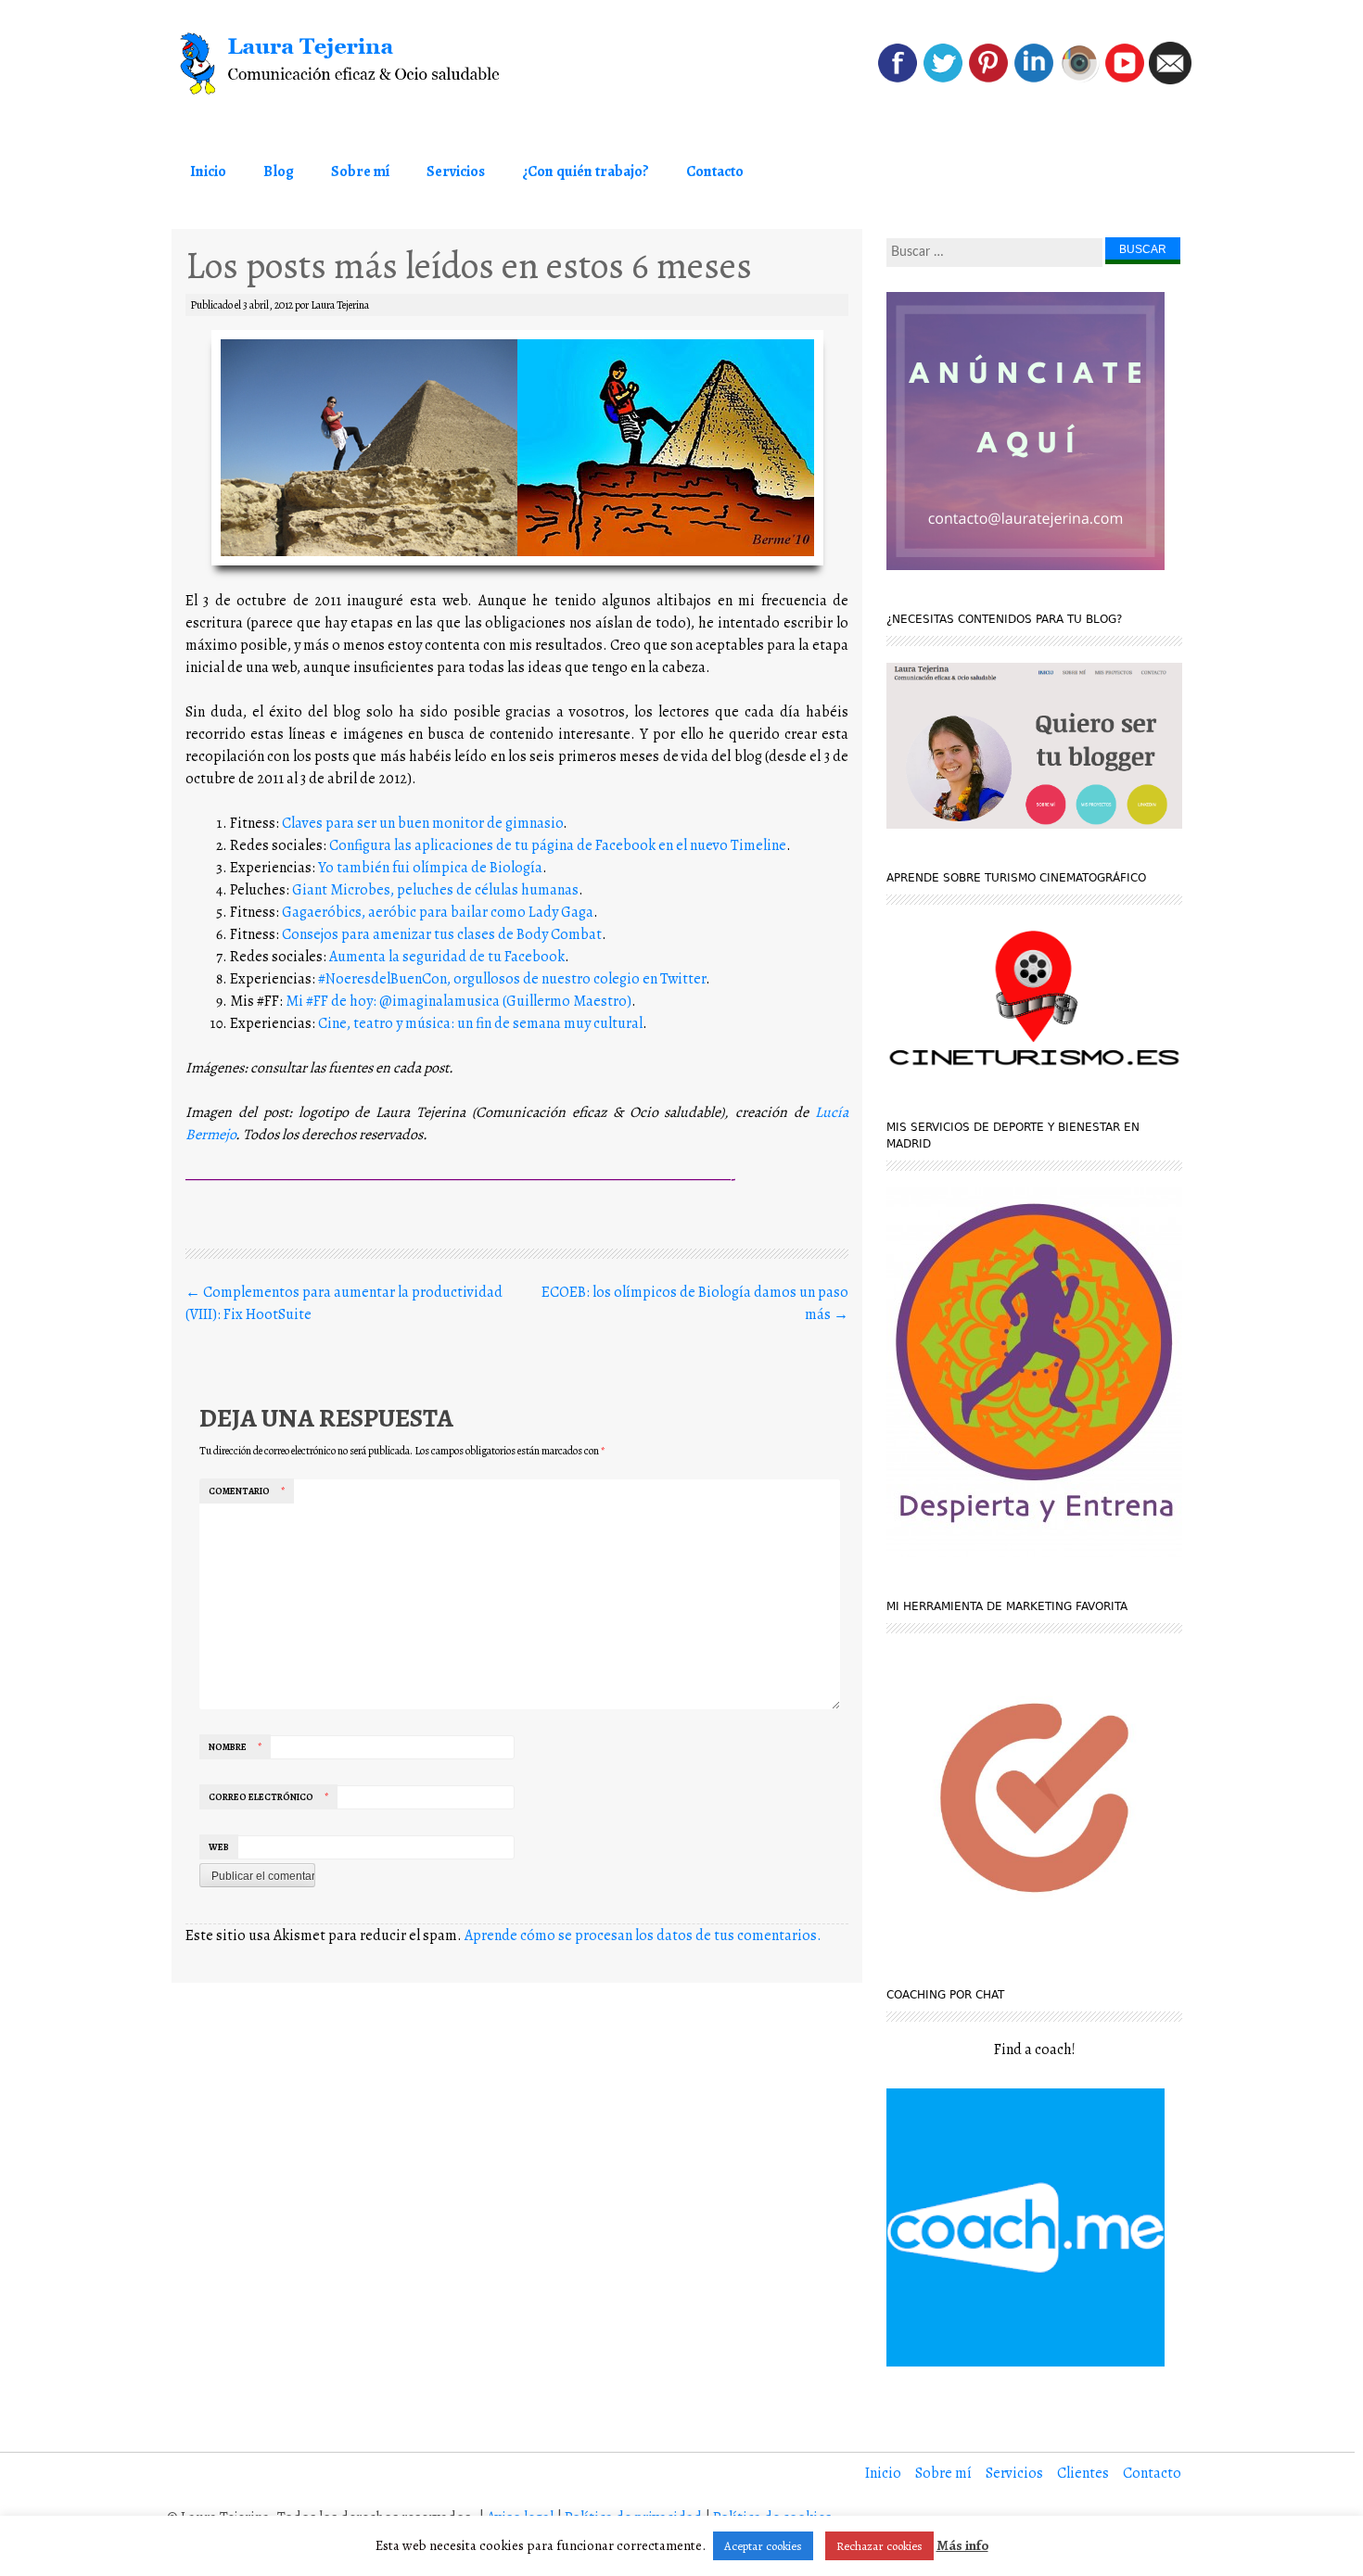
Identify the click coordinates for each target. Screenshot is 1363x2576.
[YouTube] (1125, 80)
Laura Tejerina (340, 305)
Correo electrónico (268, 1797)
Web (219, 1847)
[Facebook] (898, 80)
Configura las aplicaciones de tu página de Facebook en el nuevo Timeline (558, 845)
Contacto (715, 171)
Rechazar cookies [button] (879, 2546)
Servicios (456, 171)
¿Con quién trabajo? (586, 171)
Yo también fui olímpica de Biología (430, 868)
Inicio (208, 171)
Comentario (247, 1491)
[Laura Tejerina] (376, 64)
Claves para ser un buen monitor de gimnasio (422, 823)
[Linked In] (1034, 80)
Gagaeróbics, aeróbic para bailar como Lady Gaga (438, 912)
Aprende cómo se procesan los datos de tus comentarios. (643, 1935)
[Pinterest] (988, 80)
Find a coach (1033, 2049)
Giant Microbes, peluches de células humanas (435, 890)
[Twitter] (943, 80)
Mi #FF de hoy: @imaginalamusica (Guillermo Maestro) (459, 1001)
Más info (962, 2545)
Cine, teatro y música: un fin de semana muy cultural (480, 1023)
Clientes (1083, 2473)
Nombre (235, 1747)
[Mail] (1170, 80)
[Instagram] (1079, 80)
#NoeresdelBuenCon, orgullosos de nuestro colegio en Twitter (512, 979)
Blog (279, 171)
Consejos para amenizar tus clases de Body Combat (442, 934)
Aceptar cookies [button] (763, 2546)
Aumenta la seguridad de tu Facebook (447, 957)
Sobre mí (360, 171)
